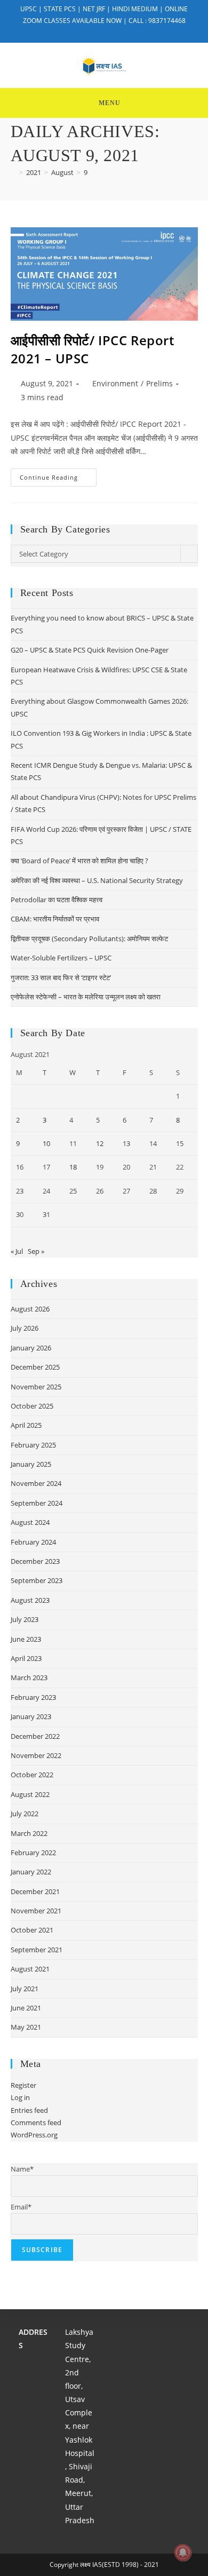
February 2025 (33, 1445)
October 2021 (32, 1930)
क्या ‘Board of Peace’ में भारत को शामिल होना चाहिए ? (79, 861)
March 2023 (29, 1677)
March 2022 (29, 1833)
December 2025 (35, 1367)
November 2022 (36, 1755)
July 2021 (25, 1989)
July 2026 (25, 1328)
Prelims (159, 383)
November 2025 (36, 1387)
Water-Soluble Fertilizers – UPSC (61, 958)
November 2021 (36, 1911)
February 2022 (33, 1853)
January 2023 (31, 1716)
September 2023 (37, 1580)
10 (46, 1143)
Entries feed (29, 2110)
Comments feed (36, 2122)
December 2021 (35, 1891)
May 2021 (26, 2027)
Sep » (36, 1251)
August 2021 (30, 1969)
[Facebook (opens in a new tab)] (98, 31)
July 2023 (25, 1619)
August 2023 (30, 1600)
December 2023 (35, 1561)
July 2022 (25, 1814)
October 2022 (32, 1775)
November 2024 (36, 1483)
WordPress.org (34, 2135)
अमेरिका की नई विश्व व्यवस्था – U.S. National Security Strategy (97, 880)
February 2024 (33, 1542)
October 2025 (32, 1406)
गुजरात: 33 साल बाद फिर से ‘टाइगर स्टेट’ (61, 977)
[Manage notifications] (183, 2553)
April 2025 (26, 1425)
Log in (20, 2097)
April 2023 (26, 1658)
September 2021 (37, 1950)
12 (100, 1143)
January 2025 (31, 1464)
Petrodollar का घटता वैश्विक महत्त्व (57, 900)
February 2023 (33, 1697)
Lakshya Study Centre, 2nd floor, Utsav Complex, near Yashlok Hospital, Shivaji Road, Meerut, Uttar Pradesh (80, 2426)
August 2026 (30, 1309)
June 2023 (26, 1639)
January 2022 (31, 1872)
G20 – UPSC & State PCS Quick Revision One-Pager (90, 650)
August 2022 (30, 1794)
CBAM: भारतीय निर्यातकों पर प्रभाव (55, 919)
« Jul (17, 1251)
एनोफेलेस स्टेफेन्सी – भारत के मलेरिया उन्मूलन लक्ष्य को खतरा (86, 997)
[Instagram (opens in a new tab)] (111, 31)
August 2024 (30, 1522)
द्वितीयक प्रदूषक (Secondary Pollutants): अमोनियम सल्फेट (89, 939)
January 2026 (31, 1348)
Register (23, 2085)
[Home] (13, 172)
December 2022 (35, 1736)
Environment (115, 383)
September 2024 (37, 1503)
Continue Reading (58, 479)
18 (73, 1167)
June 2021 (26, 2008)
